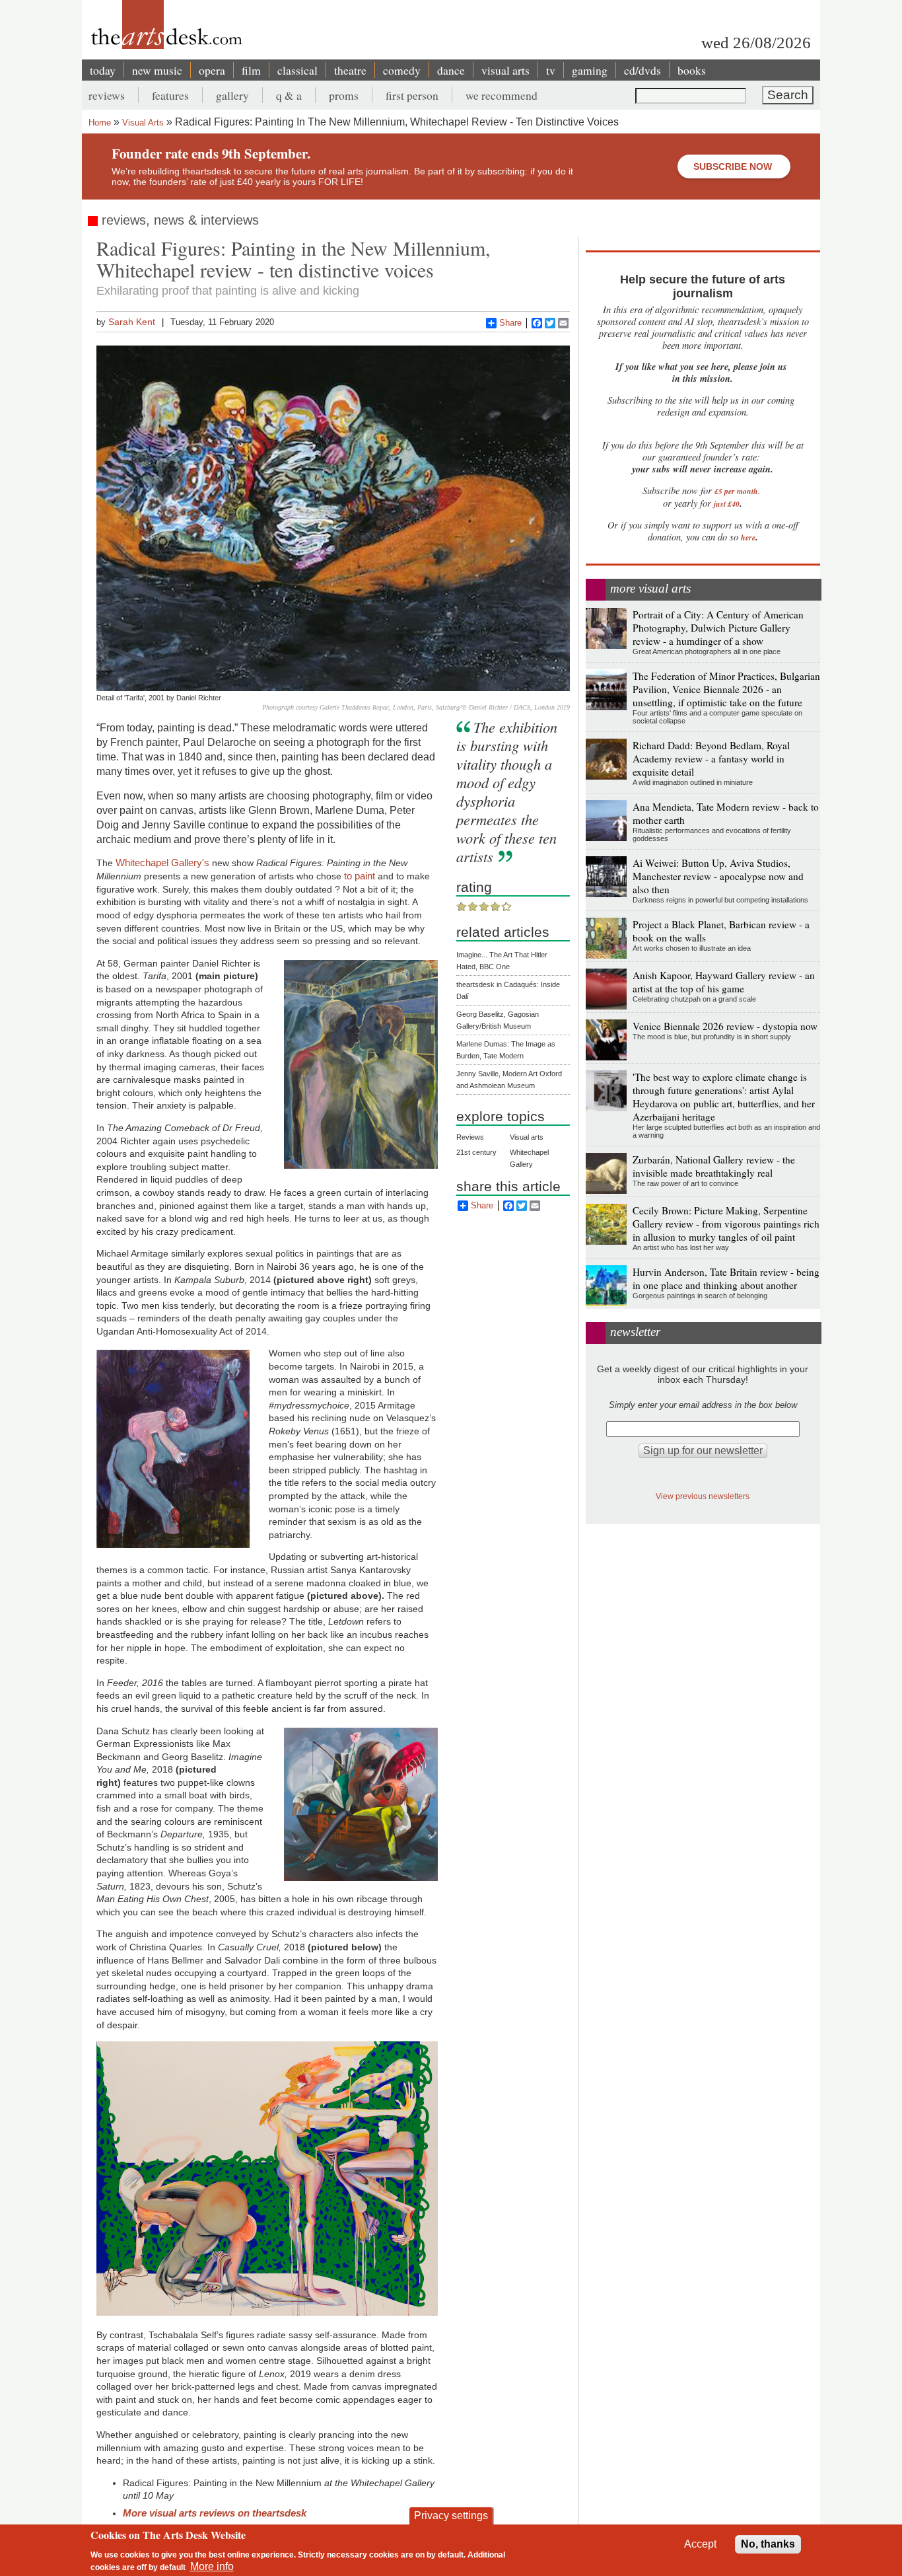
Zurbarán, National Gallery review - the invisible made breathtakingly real (714, 1166)
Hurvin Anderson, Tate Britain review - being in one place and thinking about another (726, 1278)
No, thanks (768, 2544)
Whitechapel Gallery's (162, 863)
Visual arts (527, 1137)
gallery (232, 95)
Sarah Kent (132, 322)
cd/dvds (642, 70)
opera (212, 70)
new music (157, 70)
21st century (476, 1152)
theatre (350, 70)
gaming (590, 70)
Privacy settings (451, 2516)
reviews (107, 95)
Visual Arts (143, 123)
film (251, 70)
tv (551, 70)
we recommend (502, 95)
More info (212, 2566)
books (692, 70)
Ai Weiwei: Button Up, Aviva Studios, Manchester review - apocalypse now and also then (718, 876)
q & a (289, 95)
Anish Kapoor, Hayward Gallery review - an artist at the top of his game (724, 982)
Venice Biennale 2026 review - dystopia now (725, 1026)
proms (344, 95)
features (170, 95)
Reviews (470, 1137)
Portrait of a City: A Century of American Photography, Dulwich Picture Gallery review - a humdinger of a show (718, 628)
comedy (402, 70)
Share (510, 323)
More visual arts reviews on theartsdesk (215, 2513)
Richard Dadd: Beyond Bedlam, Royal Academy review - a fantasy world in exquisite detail (711, 758)
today (103, 70)
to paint (360, 876)
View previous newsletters (703, 1496)
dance (451, 70)
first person (412, 95)
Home (100, 123)
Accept (700, 2544)
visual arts (505, 70)
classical (297, 70)
